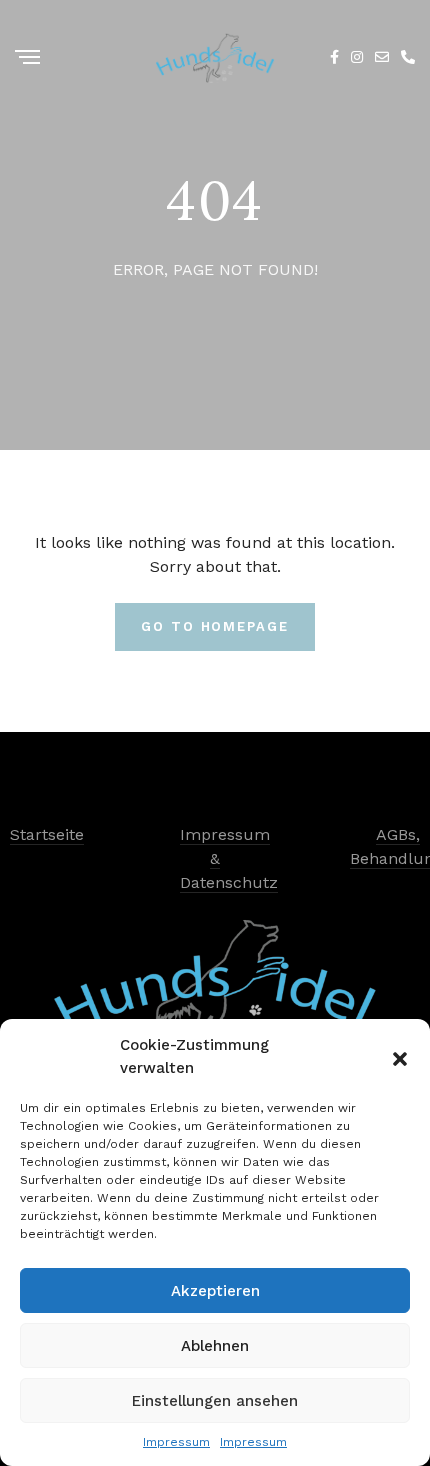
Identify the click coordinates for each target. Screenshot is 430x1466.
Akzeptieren (215, 1291)
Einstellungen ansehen (215, 1401)
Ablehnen (215, 1346)
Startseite (47, 834)
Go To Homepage (215, 626)
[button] (400, 1057)
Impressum (176, 1442)
